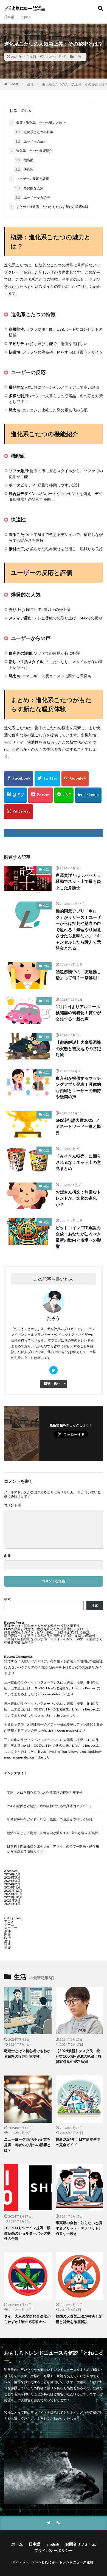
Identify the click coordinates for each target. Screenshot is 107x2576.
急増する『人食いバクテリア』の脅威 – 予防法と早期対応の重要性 (53, 1661)
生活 (78, 57)
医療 (7, 1934)
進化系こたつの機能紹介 (32, 151)
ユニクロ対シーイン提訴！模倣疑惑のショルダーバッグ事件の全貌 (27, 2233)
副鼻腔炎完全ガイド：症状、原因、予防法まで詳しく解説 (47, 1632)
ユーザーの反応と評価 (30, 179)
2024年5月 (12, 1877)
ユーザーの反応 (31, 141)
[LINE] (64, 795)
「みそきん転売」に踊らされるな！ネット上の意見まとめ (78, 1162)
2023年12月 (13, 1891)
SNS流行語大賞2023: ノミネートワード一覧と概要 (78, 1126)
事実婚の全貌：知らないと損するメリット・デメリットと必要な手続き (79, 2228)
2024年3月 (12, 1881)
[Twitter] (47, 779)
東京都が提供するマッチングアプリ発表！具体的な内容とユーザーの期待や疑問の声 (78, 1087)
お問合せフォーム (81, 2544)
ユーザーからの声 (33, 197)
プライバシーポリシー (54, 2550)
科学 (7, 1944)
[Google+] (75, 779)
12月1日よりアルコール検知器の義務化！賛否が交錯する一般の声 (78, 1013)
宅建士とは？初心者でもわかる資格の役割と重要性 (42, 1626)
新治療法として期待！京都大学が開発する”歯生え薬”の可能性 (50, 1636)
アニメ (9, 1921)
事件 (7, 1931)
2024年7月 (12, 1874)
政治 (7, 1938)
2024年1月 (12, 1887)
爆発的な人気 (29, 188)
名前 (7, 1556)
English (25, 17)
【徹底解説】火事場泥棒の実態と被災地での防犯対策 (78, 1048)
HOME (14, 84)
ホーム (17, 2544)
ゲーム (9, 1925)
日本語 (9, 17)
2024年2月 (12, 1884)
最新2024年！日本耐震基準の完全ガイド (78, 2142)
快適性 (24, 169)
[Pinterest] (19, 812)
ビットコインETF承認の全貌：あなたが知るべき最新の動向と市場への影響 (78, 1237)
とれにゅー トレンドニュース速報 (67, 2562)
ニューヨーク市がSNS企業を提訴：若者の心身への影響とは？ (27, 2145)
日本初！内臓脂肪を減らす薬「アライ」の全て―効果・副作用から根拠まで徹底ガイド (54, 1641)
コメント (13, 1505)
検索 (7, 1599)
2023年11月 (13, 1894)
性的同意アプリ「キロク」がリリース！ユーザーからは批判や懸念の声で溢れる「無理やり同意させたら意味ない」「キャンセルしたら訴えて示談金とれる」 (78, 929)
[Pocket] (40, 795)
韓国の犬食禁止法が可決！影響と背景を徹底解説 (79, 2319)
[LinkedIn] (88, 795)
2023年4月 (12, 1904)
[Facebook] (19, 779)
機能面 (24, 160)
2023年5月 (12, 1900)
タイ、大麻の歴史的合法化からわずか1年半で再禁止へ (27, 2319)
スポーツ (11, 1928)
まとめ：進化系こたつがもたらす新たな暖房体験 (50, 207)
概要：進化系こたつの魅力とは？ (38, 123)
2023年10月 (13, 1897)
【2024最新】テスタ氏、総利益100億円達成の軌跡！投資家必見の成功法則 (79, 2056)
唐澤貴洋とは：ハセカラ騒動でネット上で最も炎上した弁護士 (78, 881)
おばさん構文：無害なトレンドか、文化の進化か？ (78, 1198)
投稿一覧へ (52, 1383)
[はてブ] (16, 795)
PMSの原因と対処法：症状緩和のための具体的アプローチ (47, 1629)
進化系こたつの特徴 (34, 132)
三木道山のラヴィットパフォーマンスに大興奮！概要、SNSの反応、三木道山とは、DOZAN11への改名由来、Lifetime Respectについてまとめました (52, 1688)
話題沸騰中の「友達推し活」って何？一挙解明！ (78, 975)
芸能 (7, 1948)
